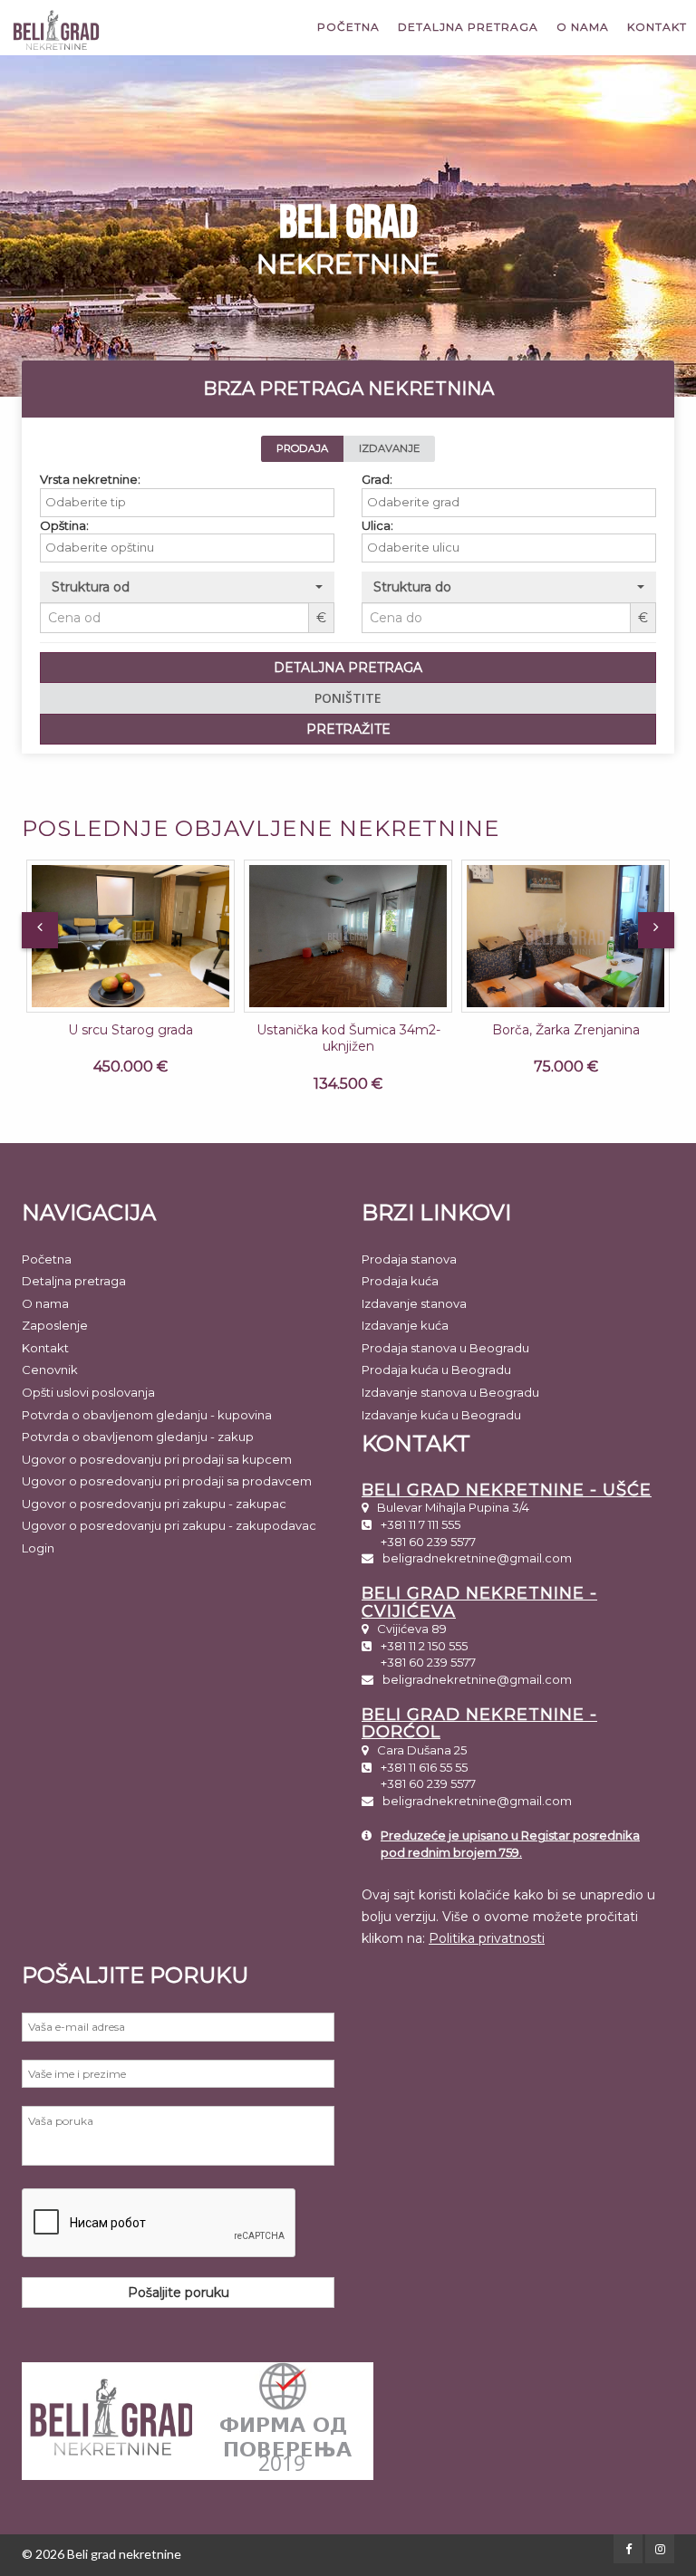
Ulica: (377, 525)
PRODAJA (302, 448)
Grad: (377, 479)
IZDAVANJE (389, 448)
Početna (348, 27)
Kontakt (657, 27)
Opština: (64, 525)
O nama (583, 27)
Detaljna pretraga (468, 27)
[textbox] (192, 502)
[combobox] (187, 503)
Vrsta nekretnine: (90, 479)
